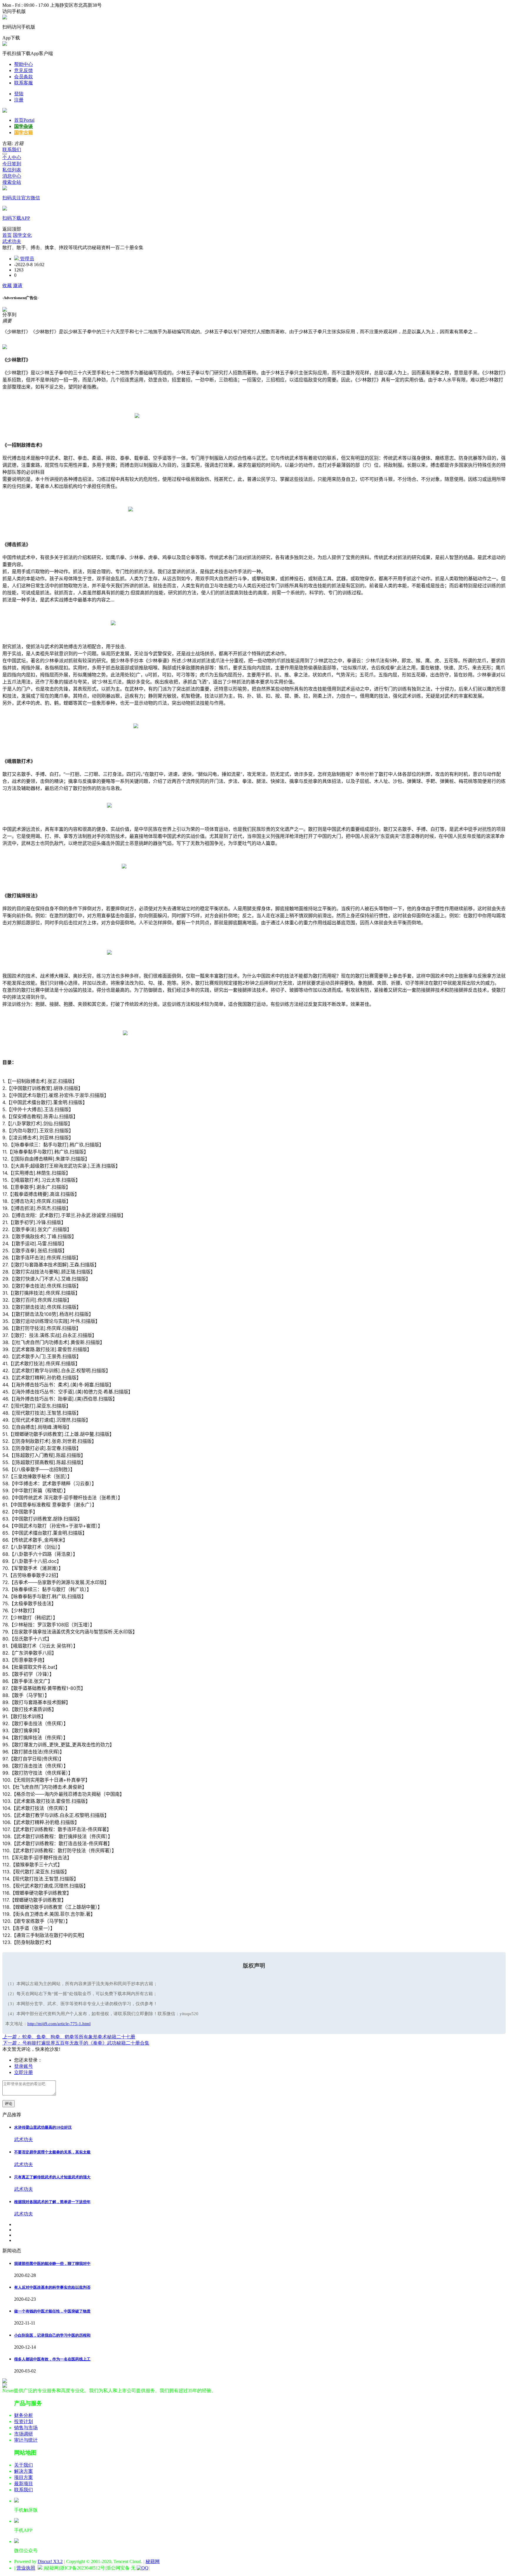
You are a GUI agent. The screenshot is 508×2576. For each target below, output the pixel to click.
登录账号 (24, 2066)
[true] (5, 154)
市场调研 (24, 2434)
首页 (24, 120)
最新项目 (24, 2484)
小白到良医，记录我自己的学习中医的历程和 (52, 2335)
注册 (19, 100)
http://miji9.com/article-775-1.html (59, 2024)
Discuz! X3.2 (50, 2561)
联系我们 (12, 150)
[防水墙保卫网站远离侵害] (40, 2568)
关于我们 (24, 2465)
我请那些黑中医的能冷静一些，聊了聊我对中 (52, 2264)
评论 (9, 2104)
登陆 (19, 94)
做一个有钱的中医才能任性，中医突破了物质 (52, 2311)
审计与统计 (26, 2440)
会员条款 (24, 77)
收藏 (7, 285)
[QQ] (143, 2568)
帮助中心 (24, 64)
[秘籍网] (5, 111)
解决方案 (24, 2471)
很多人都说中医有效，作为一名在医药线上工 (52, 2359)
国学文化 (22, 235)
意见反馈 (24, 70)
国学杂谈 (24, 126)
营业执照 (26, 2568)
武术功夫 (12, 241)
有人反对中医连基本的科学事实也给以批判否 (52, 2287)
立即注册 (24, 2072)
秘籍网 (153, 2561)
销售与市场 (26, 2428)
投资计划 (24, 2421)
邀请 (18, 285)
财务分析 (24, 2415)
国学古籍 (24, 132)
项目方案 (24, 2477)
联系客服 (24, 83)
